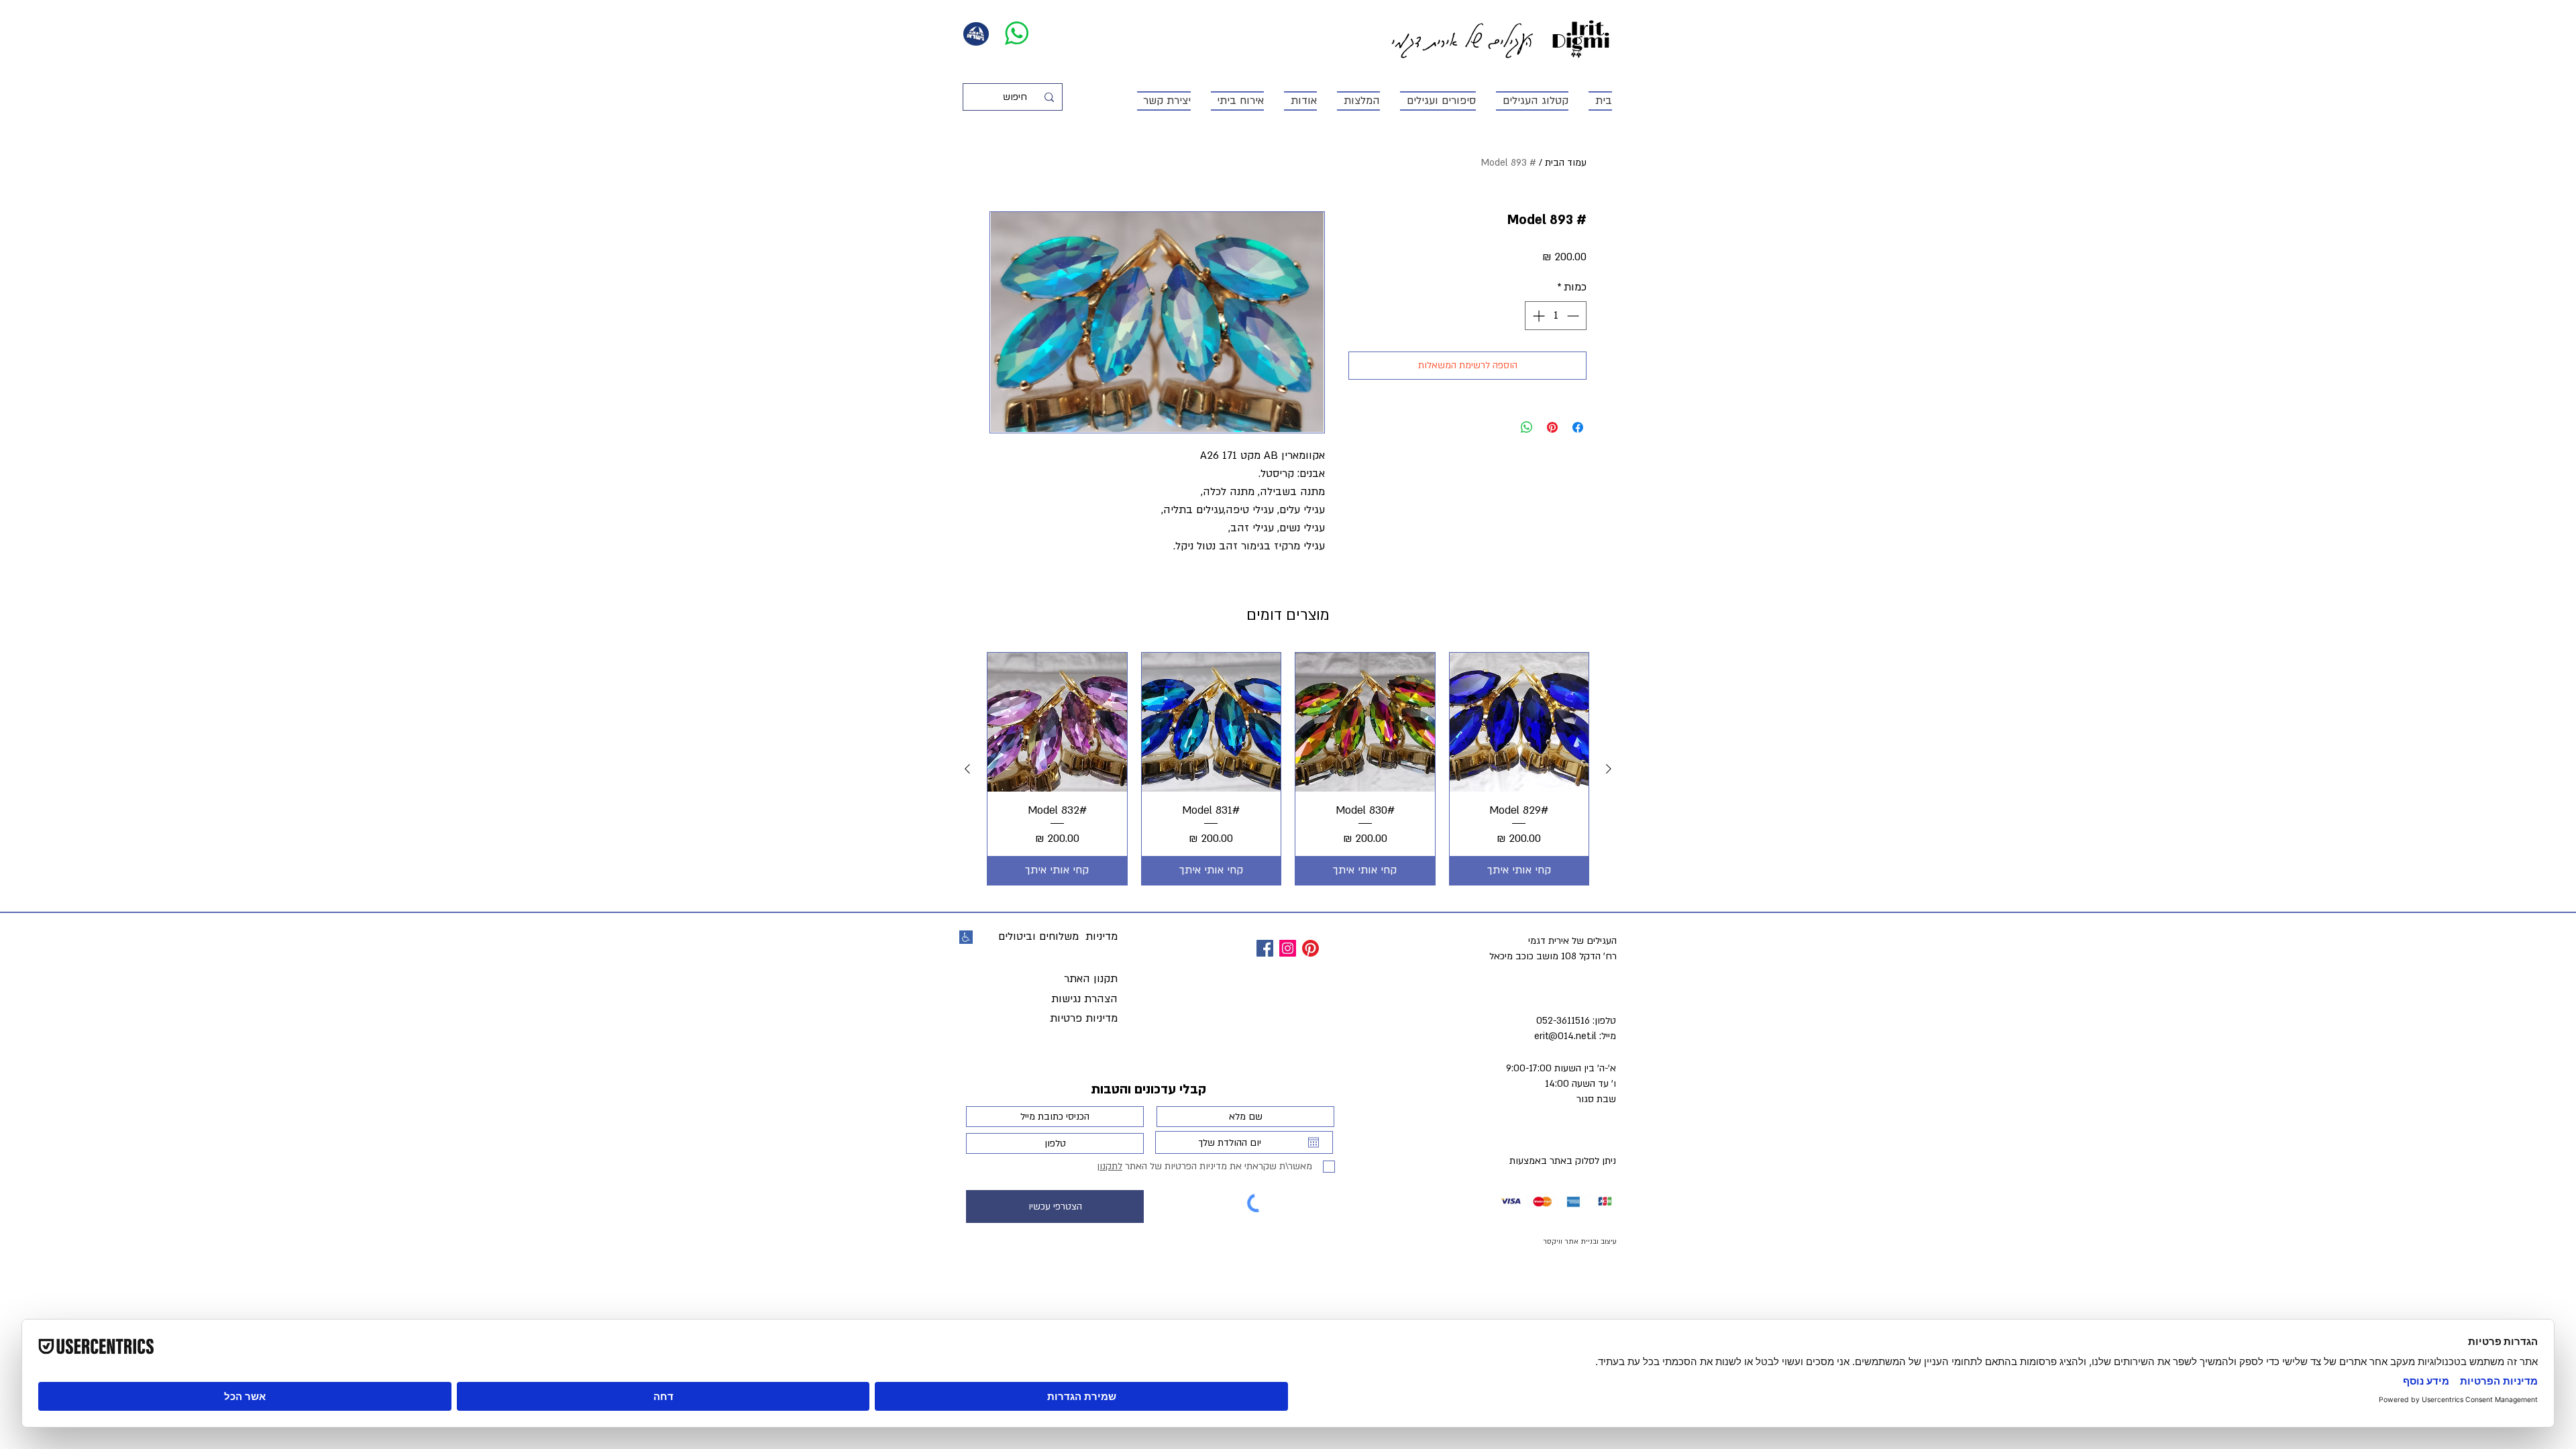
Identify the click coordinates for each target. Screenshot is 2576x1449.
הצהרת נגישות (1084, 999)
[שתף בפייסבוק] (1578, 427)
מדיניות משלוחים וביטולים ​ (1056, 936)
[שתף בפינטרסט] (1552, 427)
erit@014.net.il (1565, 1036)
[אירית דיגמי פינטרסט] (1310, 948)
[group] (1288, 769)
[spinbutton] (1556, 316)
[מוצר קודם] (1609, 769)
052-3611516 (1563, 1021)
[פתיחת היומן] (1313, 1142)
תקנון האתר (1091, 979)
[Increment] (1537, 316)
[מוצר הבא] (967, 769)
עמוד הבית (1566, 163)
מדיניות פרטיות (1084, 1018)
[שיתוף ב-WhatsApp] (1527, 427)
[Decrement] (1574, 316)
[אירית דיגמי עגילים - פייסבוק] (1265, 948)
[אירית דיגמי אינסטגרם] (1288, 948)
